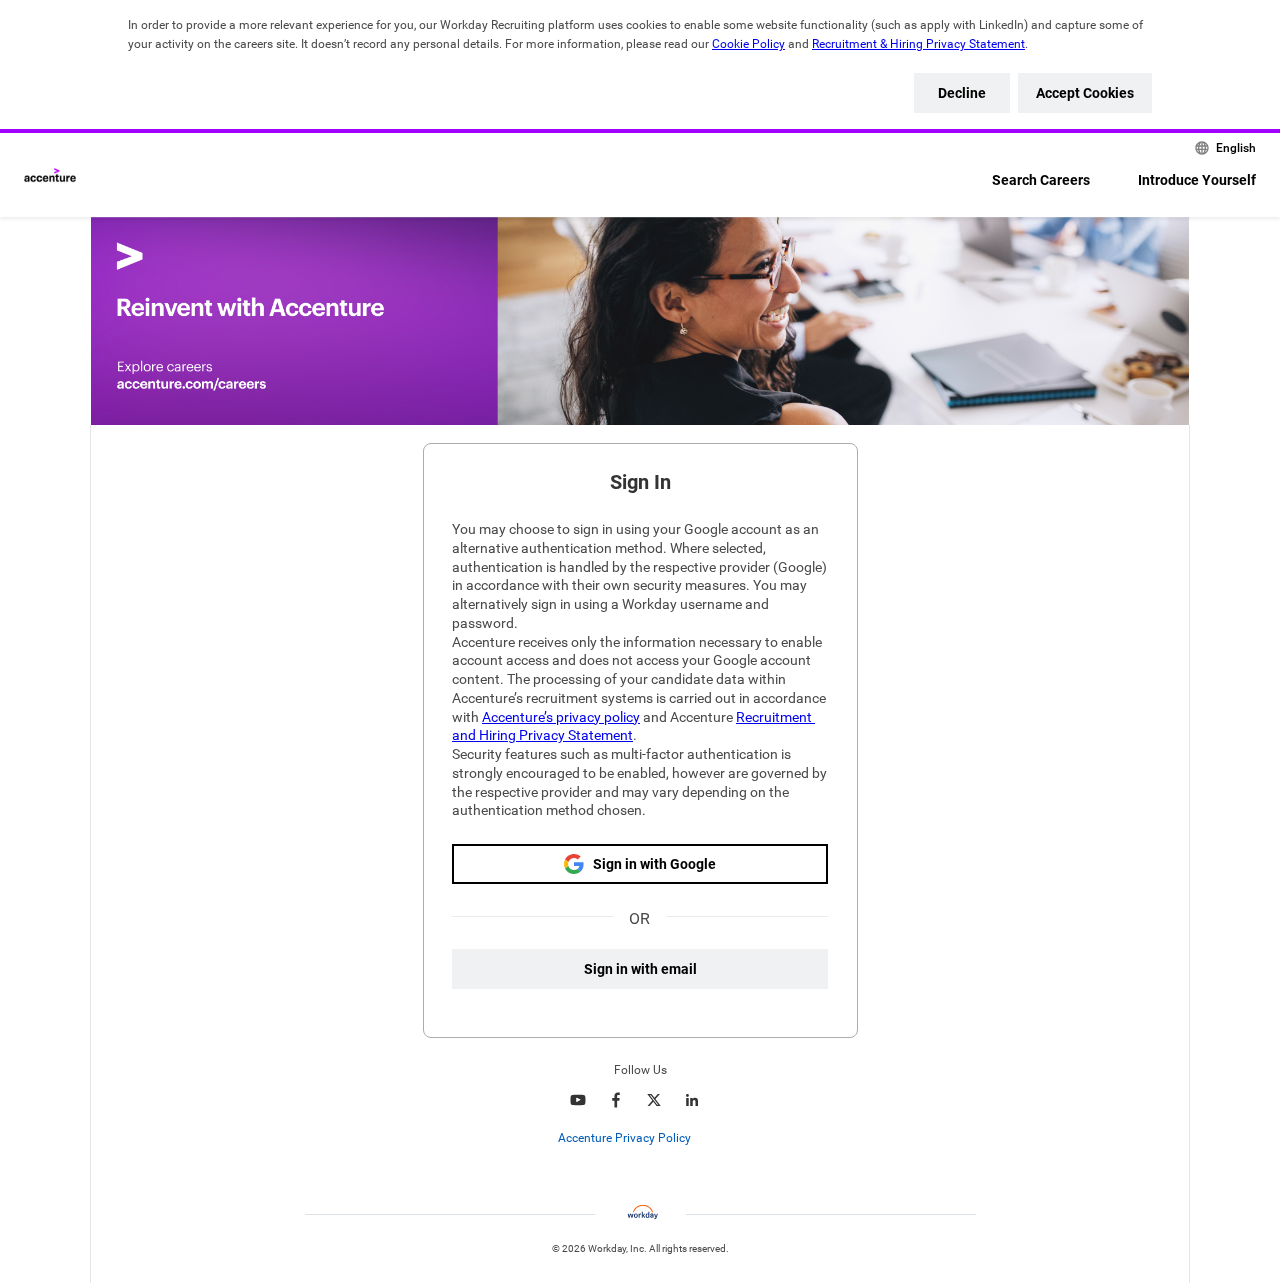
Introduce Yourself (1197, 180)
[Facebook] (616, 1100)
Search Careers (1041, 180)
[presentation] (640, 1138)
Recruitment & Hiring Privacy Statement (918, 44)
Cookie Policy (748, 44)
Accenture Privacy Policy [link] (624, 1138)
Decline (962, 93)
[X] (654, 1100)
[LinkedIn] (692, 1100)
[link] (701, 1139)
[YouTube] (578, 1100)
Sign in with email (640, 969)
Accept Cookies (1085, 93)
